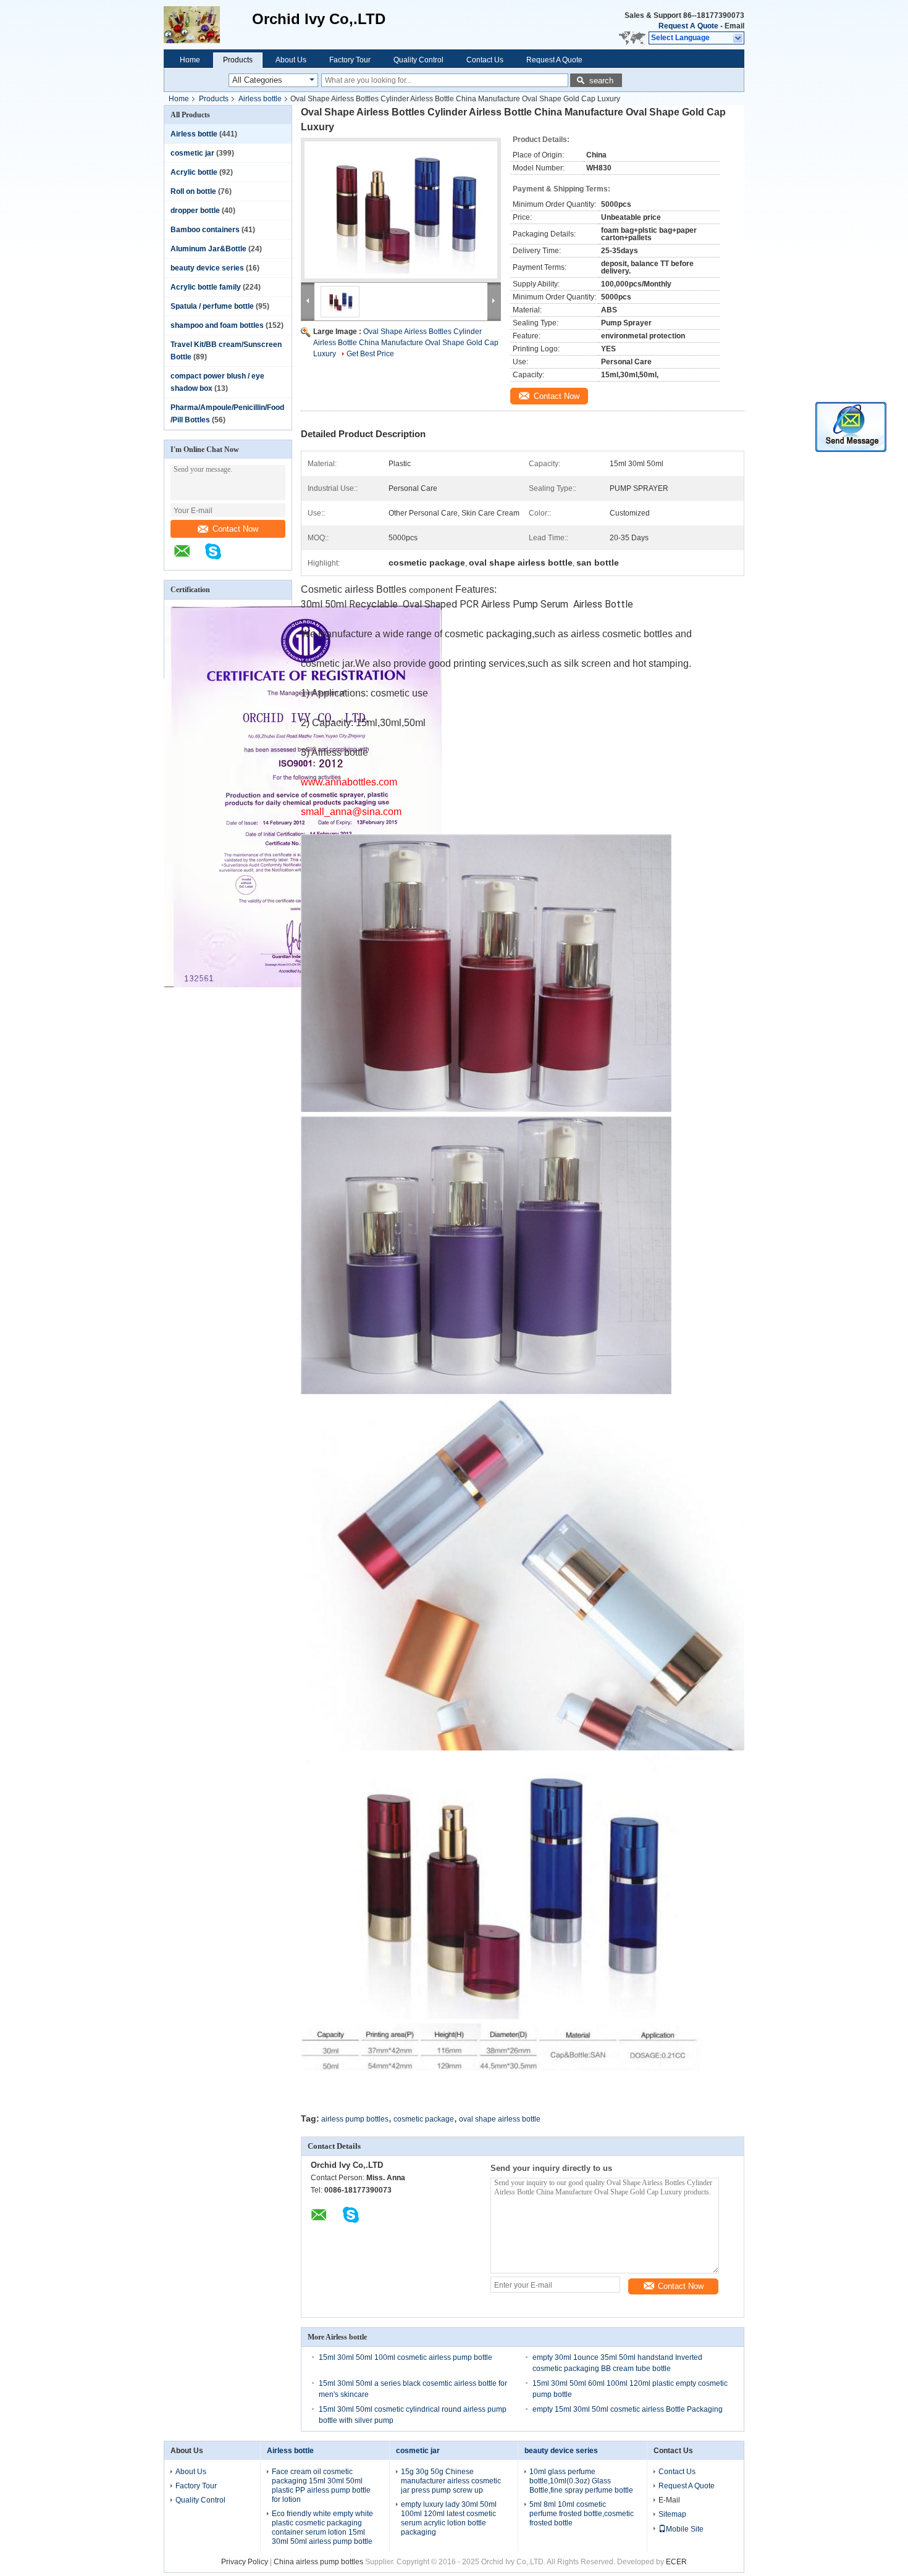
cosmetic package (424, 2119)
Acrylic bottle (194, 172)
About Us (291, 60)
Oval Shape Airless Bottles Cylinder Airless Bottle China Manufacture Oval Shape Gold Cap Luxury (406, 343)
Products (238, 60)
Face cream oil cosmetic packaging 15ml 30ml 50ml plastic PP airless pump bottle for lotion (321, 2486)
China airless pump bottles (318, 2562)
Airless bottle (260, 99)
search (601, 81)
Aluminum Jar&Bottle (208, 249)
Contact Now (235, 529)
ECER (676, 2562)
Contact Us (485, 60)
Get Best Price (370, 354)
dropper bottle (195, 211)
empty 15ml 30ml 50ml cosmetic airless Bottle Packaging (628, 2409)
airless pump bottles (355, 2119)
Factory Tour (350, 60)
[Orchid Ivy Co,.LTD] (208, 25)
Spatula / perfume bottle (212, 306)
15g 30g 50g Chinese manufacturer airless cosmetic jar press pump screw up (451, 2481)
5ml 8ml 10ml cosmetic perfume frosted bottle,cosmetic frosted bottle (582, 2514)
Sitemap (672, 2514)
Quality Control (418, 60)
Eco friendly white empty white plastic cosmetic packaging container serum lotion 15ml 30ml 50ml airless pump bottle (322, 2528)
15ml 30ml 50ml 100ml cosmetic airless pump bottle (406, 2357)
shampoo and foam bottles (217, 325)
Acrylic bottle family (206, 287)
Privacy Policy (245, 2562)
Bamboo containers (205, 230)
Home (190, 60)
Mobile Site (685, 2529)
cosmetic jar (192, 153)
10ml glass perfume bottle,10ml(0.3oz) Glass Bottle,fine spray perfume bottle (581, 2481)
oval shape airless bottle (500, 2119)
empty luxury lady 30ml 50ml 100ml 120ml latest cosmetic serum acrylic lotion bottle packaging (449, 2518)
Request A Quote (688, 26)
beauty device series (207, 268)
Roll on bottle (193, 191)
